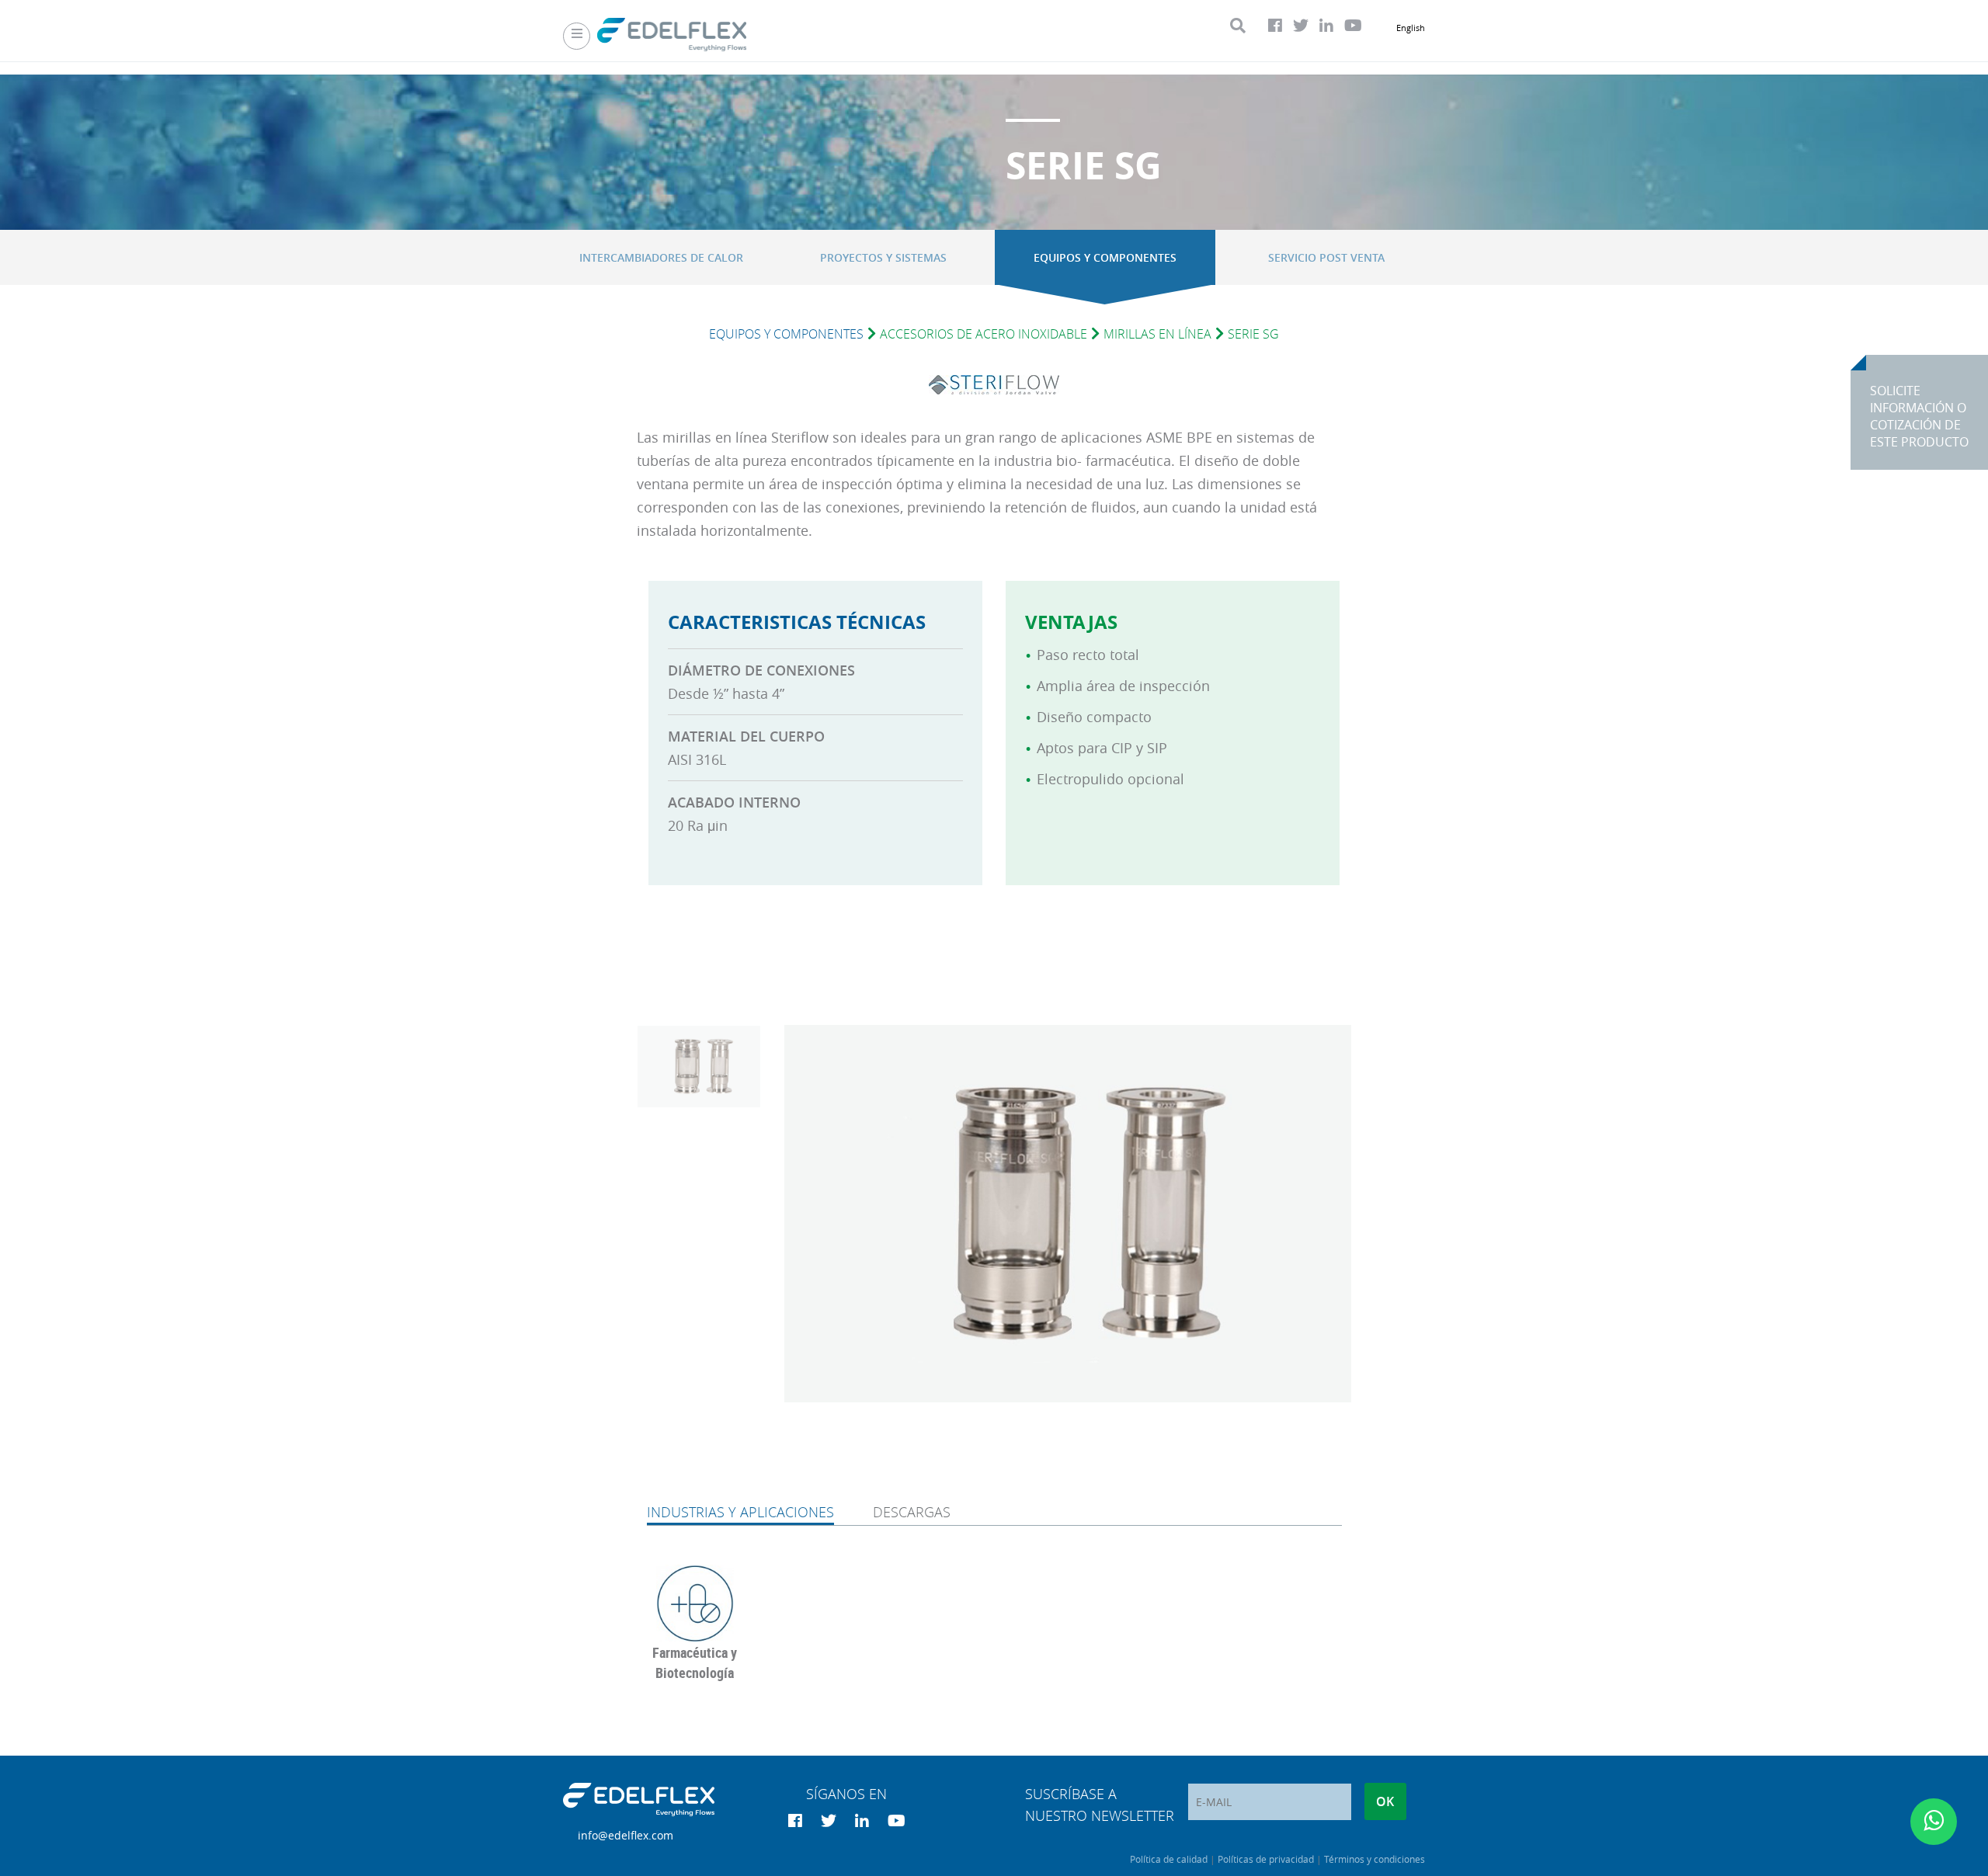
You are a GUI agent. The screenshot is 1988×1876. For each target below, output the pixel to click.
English (1411, 28)
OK (1385, 1801)
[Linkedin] (1326, 26)
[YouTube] (1353, 26)
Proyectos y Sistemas (883, 257)
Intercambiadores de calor (661, 257)
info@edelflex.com (626, 1835)
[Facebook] (1275, 26)
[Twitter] (1301, 26)
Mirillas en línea (1157, 334)
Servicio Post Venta (1326, 257)
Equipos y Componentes (1105, 257)
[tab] (740, 1513)
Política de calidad (1169, 1859)
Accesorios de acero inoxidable (984, 334)
